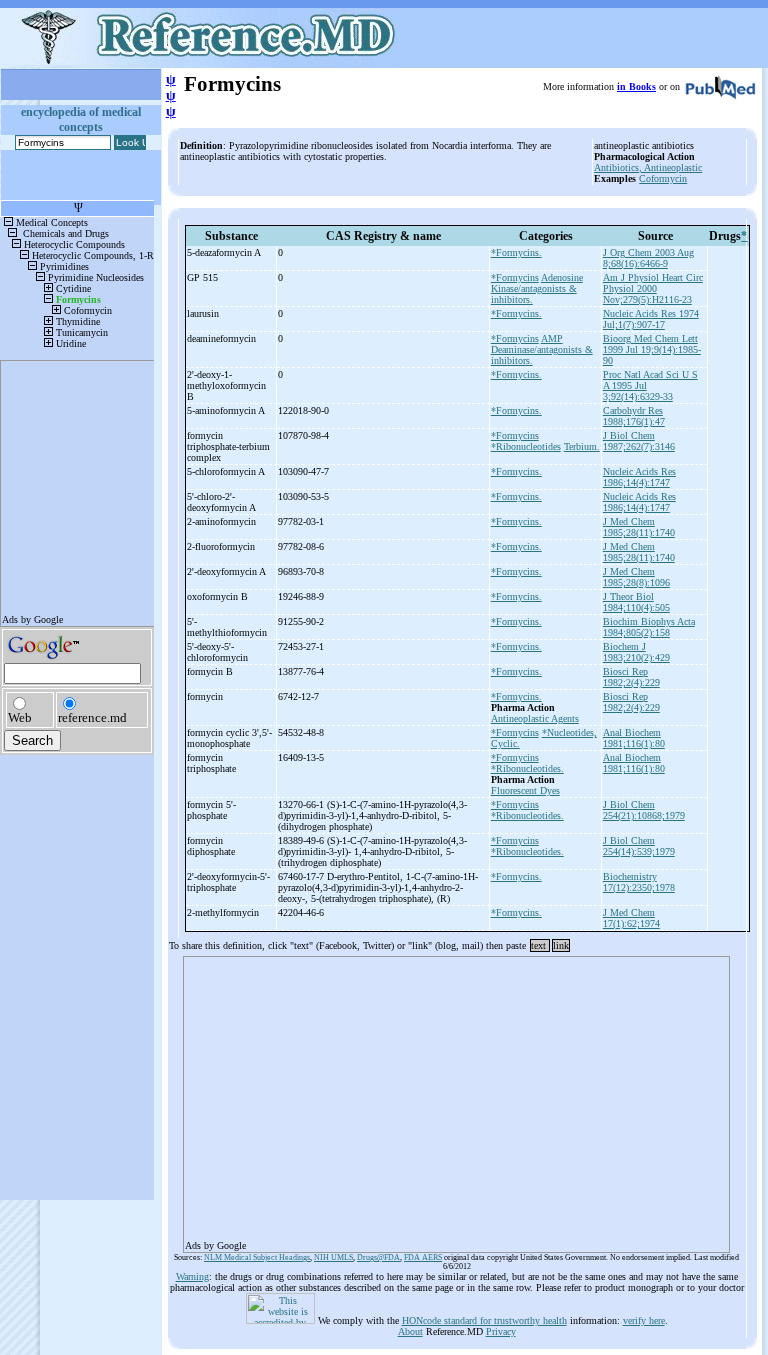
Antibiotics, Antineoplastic (648, 167)
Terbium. (582, 446)
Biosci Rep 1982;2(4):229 (631, 677)
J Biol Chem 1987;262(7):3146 (639, 441)
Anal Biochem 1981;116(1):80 (634, 738)
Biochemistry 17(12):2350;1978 (639, 882)
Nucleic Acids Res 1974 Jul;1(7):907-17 (651, 319)
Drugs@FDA (378, 1257)
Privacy (501, 1331)
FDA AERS (423, 1257)
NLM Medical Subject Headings (257, 1257)
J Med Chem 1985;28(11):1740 (639, 527)
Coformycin (663, 178)
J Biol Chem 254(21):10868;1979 (644, 810)
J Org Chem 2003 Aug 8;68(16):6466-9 (648, 258)
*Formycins (515, 277)
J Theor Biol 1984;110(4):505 (636, 602)
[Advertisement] (456, 1098)
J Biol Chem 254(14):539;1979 (639, 846)
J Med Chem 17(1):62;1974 (631, 918)
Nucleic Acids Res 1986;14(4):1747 (639, 477)
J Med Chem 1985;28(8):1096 (636, 577)
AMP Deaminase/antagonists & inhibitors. (542, 349)
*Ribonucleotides (526, 446)
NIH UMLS (333, 1257)
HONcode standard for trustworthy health (484, 1320)
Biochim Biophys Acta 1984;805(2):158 (649, 627)
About (410, 1331)
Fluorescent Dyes (525, 790)
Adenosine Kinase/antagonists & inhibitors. (537, 288)
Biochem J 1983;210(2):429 (636, 652)
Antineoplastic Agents (535, 718)
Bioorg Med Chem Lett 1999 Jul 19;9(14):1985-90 (652, 349)
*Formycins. (516, 252)
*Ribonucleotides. (527, 768)
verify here (644, 1320)
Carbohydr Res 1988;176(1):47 (634, 416)
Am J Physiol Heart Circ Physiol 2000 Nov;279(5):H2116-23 (653, 288)
